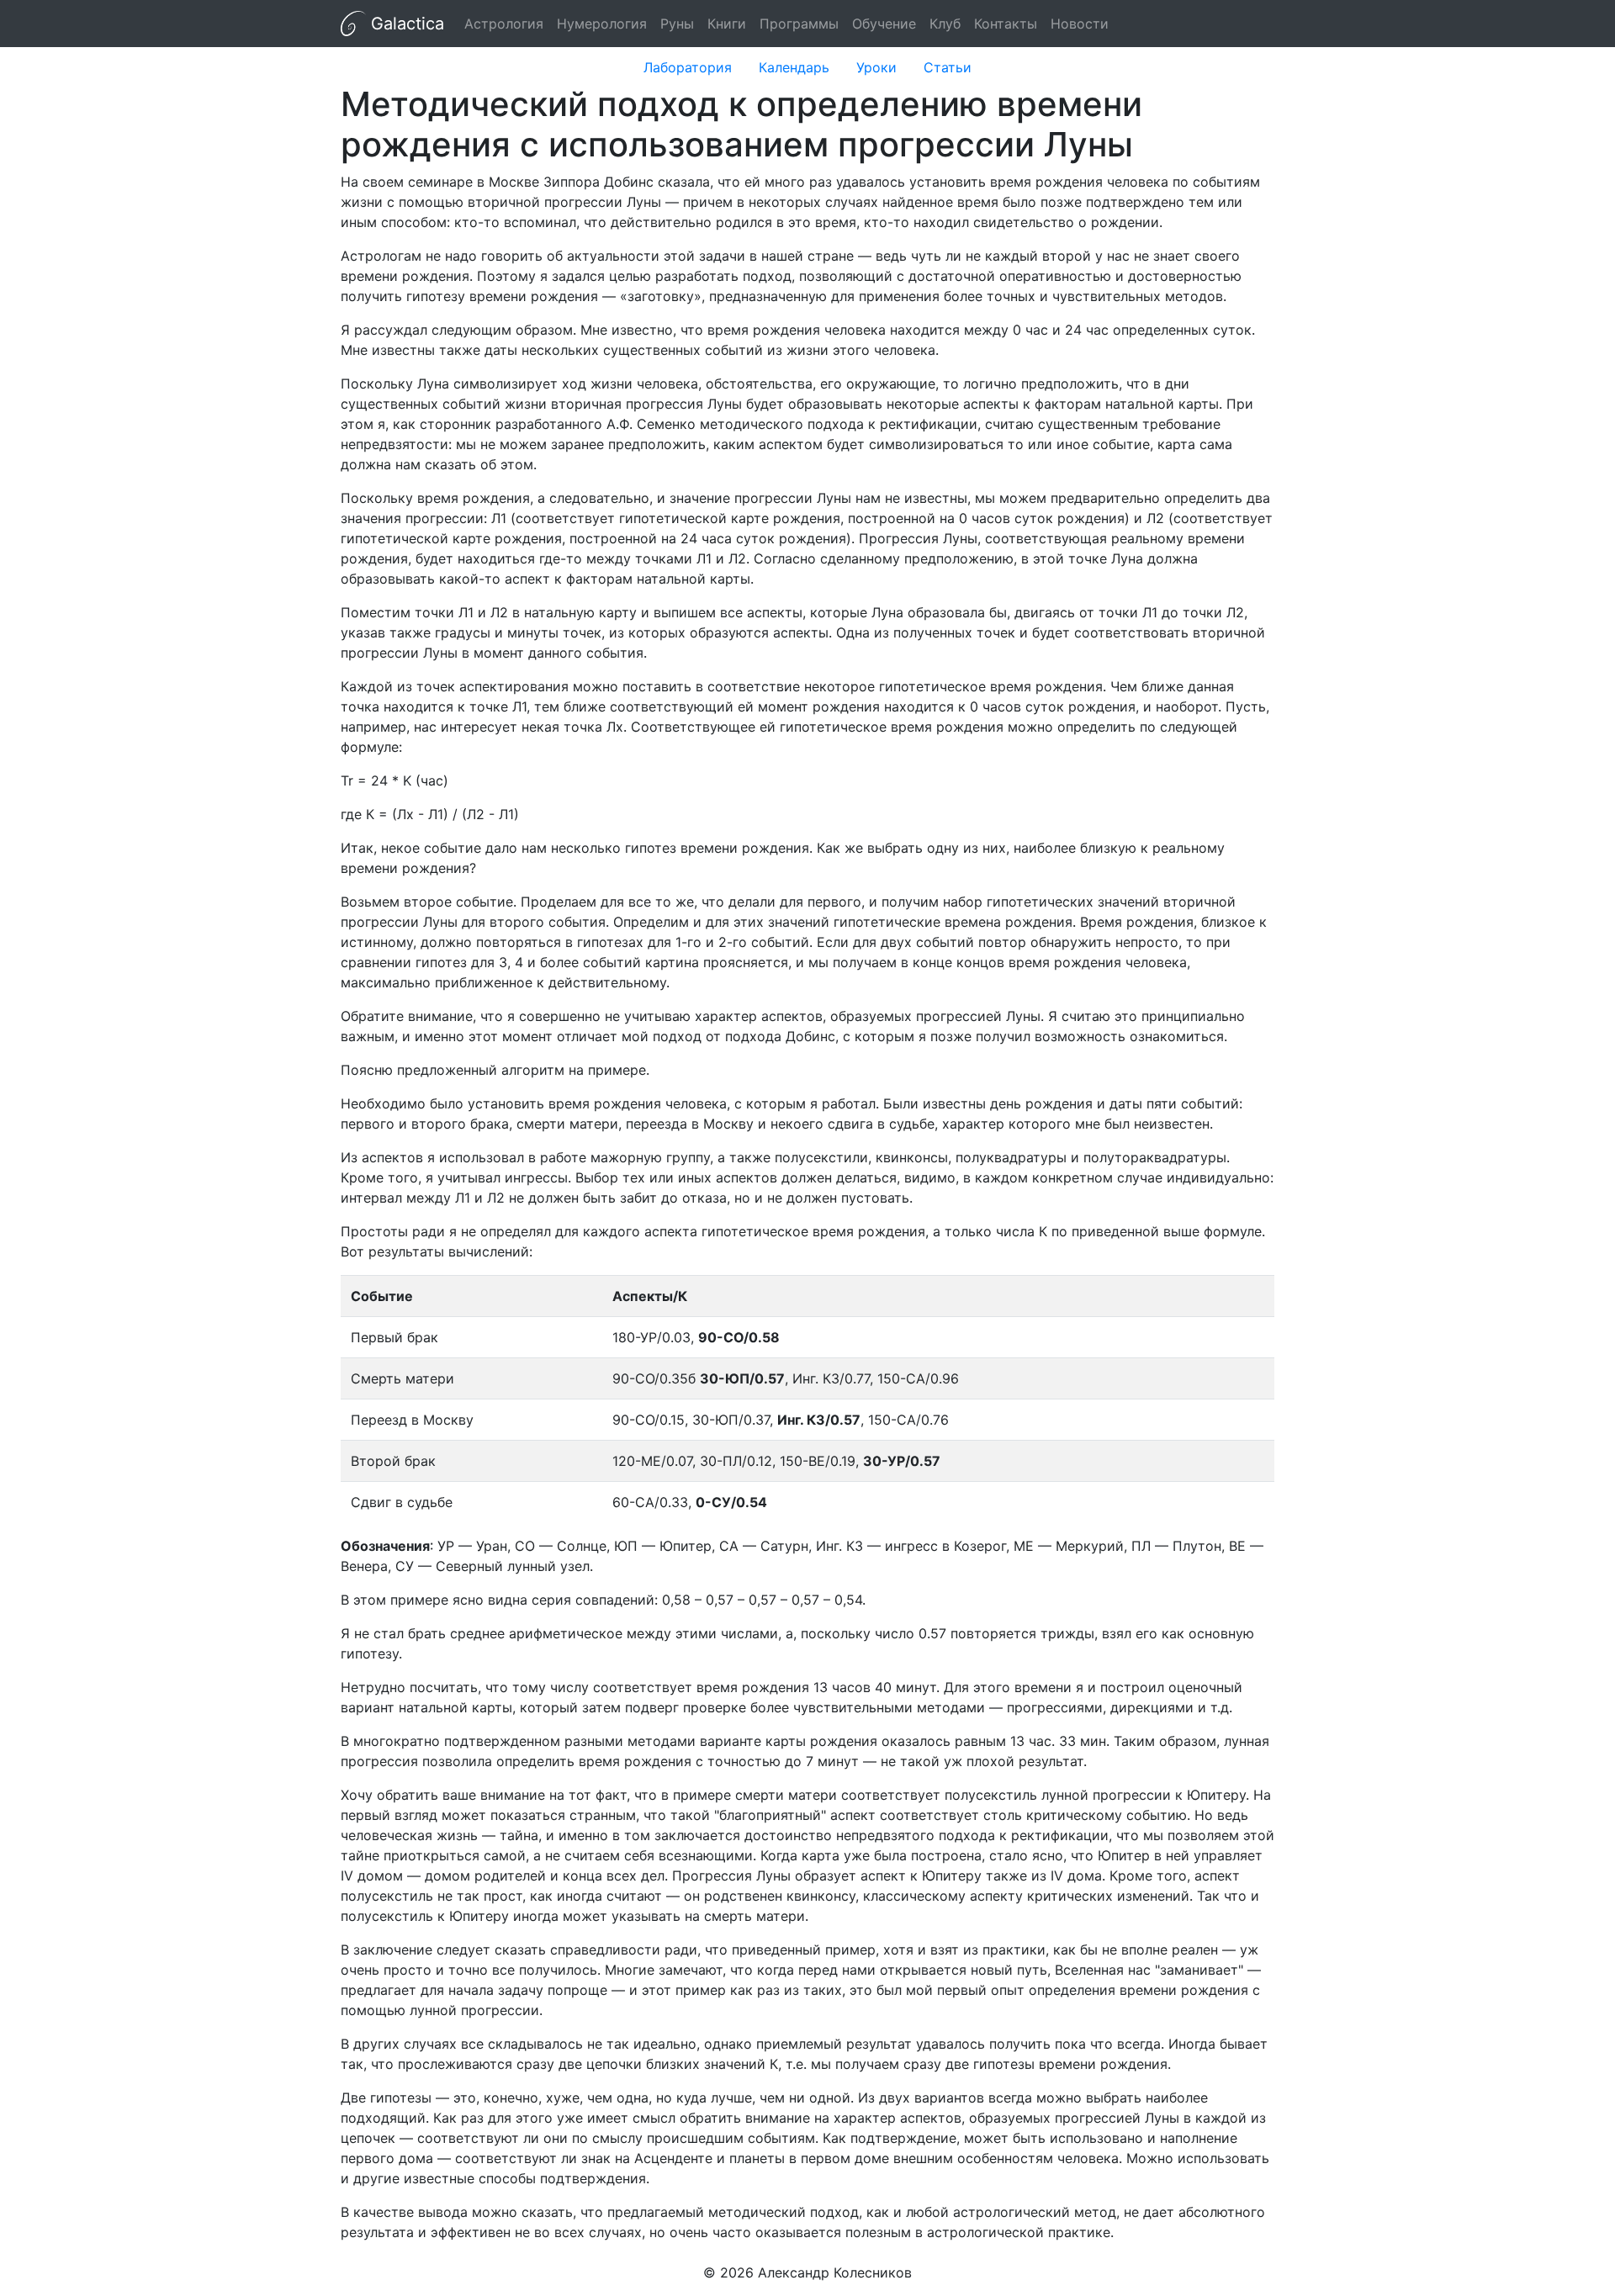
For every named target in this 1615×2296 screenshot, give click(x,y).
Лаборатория (688, 67)
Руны (677, 24)
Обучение (884, 24)
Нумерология (602, 24)
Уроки (876, 67)
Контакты (1006, 24)
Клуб (945, 24)
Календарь (794, 67)
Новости (1080, 24)
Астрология (504, 24)
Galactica (405, 24)
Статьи (948, 67)
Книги (727, 24)
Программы (799, 24)
